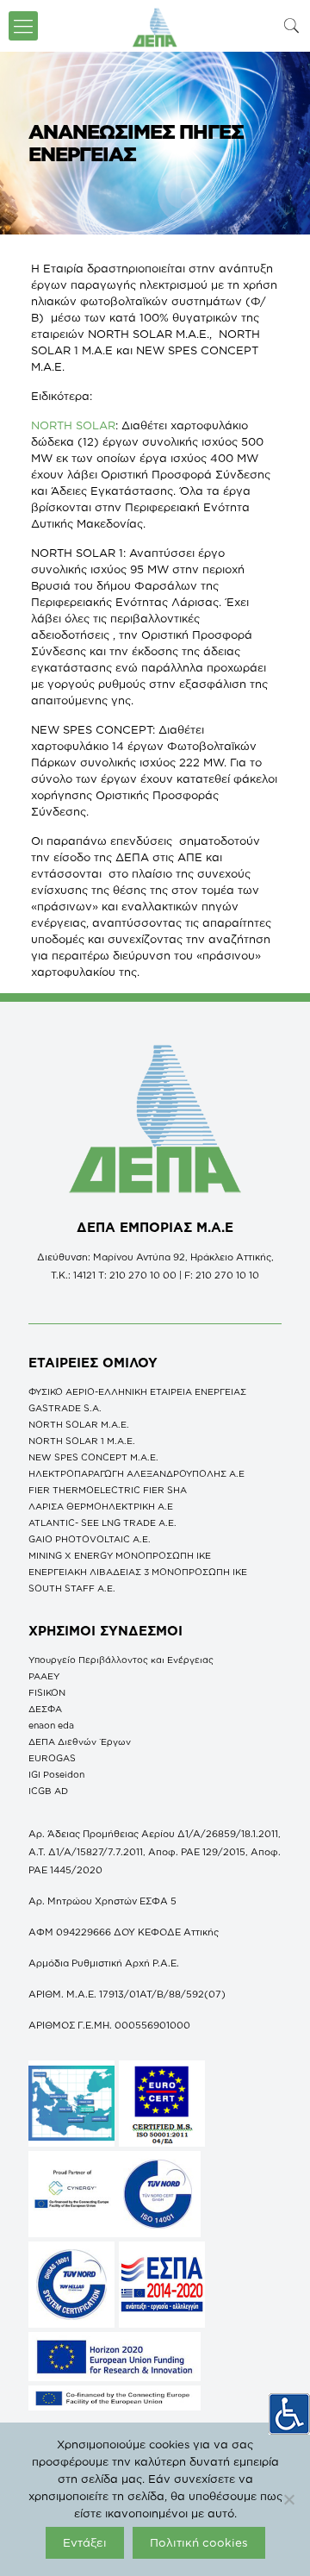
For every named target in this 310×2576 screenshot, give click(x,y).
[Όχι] (288, 2499)
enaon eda (51, 1725)
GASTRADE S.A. (65, 1408)
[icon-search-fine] (292, 25)
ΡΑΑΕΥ (44, 1676)
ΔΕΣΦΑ (45, 1709)
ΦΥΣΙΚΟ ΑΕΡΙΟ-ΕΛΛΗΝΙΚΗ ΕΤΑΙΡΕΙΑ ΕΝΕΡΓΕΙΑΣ (137, 1391)
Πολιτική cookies (199, 2542)
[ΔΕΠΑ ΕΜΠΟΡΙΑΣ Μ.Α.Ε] (155, 26)
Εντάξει (85, 2542)
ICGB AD (48, 1791)
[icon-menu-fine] (23, 26)
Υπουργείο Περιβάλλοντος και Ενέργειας (121, 1660)
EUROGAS (52, 1758)
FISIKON (47, 1692)
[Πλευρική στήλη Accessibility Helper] (289, 2414)
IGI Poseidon (56, 1774)
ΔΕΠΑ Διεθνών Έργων (80, 1741)
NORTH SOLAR (73, 425)
